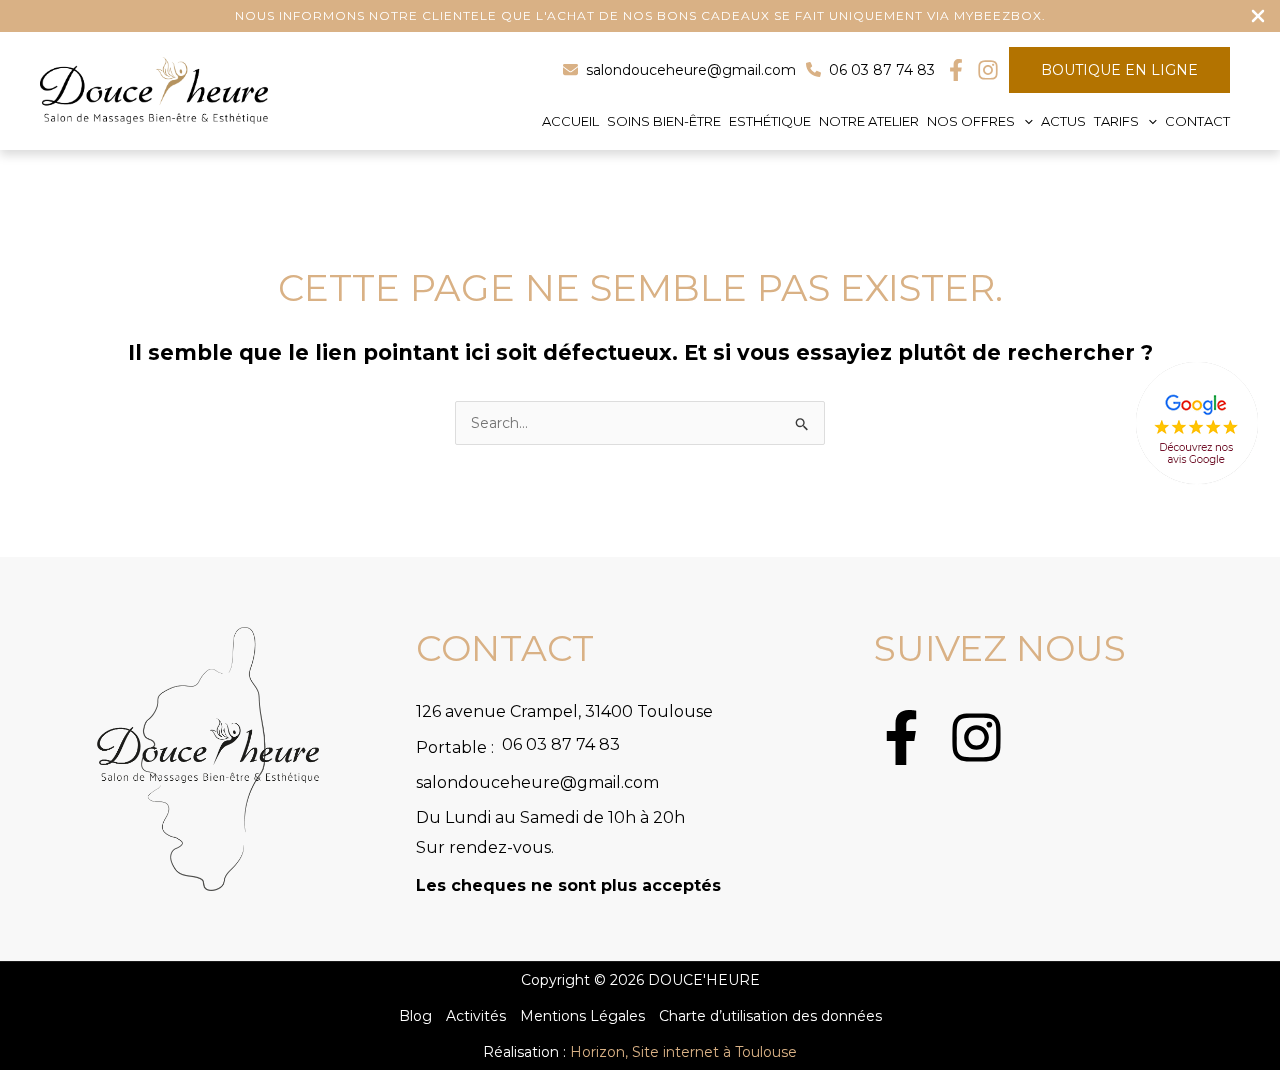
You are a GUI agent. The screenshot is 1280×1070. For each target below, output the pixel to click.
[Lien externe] (1196, 423)
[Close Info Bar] (1258, 17)
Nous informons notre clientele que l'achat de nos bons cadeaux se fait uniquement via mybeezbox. (640, 15)
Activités (476, 1016)
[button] (976, 121)
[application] (1024, 121)
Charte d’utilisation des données (770, 1016)
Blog (415, 1016)
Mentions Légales (582, 1016)
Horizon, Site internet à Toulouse (683, 1052)
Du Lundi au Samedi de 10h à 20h (550, 817)
